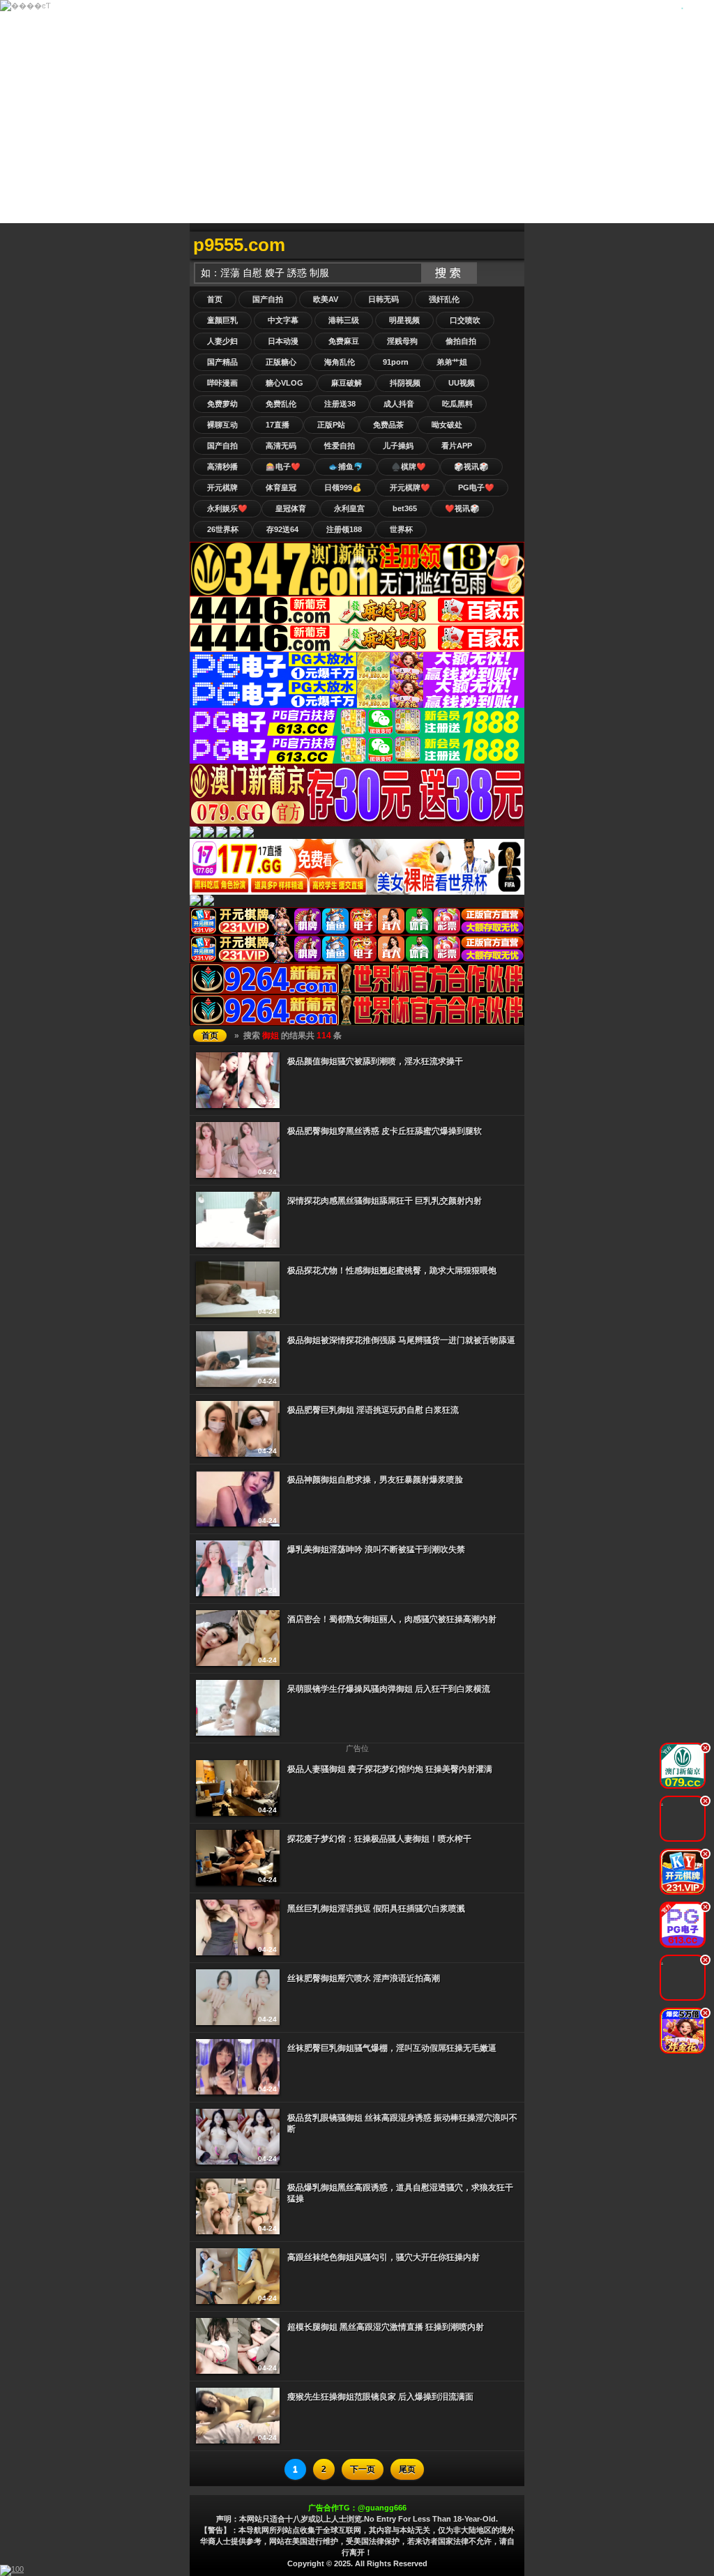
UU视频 (462, 383)
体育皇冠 (281, 487)
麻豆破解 (347, 383)
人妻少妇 (222, 341)
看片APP (457, 446)
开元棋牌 (222, 487)
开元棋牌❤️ (410, 487)
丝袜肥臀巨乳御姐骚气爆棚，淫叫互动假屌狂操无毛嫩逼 (392, 2048)
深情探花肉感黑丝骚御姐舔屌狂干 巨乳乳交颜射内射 (385, 1201)
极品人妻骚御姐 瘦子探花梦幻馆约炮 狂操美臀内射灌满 (390, 1769)
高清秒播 (222, 467)
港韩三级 (344, 320)
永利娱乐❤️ (227, 508)
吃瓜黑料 (457, 404)
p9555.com (239, 245)
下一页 (363, 2469)
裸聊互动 (222, 425)
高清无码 (281, 446)
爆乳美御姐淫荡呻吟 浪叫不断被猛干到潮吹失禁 (376, 1550)
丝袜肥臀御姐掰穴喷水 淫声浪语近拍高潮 (364, 1978)
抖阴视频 (405, 383)
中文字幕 (283, 320)
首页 (215, 299)
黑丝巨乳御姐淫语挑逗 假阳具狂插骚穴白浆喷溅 (376, 1909)
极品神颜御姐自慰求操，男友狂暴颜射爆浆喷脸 (375, 1480)
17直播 (278, 425)
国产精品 (222, 362)
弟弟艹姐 (452, 362)
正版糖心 (281, 362)
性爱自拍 (340, 446)
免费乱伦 (281, 404)
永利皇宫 (349, 508)
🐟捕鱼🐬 (346, 467)
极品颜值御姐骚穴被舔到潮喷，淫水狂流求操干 (375, 1061)
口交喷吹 (465, 320)
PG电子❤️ (476, 487)
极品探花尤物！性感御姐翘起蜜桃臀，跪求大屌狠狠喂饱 (392, 1271)
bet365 (405, 508)
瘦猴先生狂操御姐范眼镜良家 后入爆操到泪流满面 (380, 2397)
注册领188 (344, 529)
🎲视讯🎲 (471, 467)
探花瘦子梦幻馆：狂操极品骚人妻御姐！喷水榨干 (379, 1839)
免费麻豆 (344, 341)
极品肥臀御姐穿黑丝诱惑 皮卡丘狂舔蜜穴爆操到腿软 (385, 1131)
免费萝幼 (222, 404)
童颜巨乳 (222, 320)
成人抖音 (399, 404)
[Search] (510, 245)
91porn (396, 362)
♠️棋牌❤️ (409, 467)
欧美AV (326, 299)
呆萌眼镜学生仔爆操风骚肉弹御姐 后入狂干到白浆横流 (389, 1689)
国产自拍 (268, 299)
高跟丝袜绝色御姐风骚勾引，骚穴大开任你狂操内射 (383, 2257)
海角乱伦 (340, 362)
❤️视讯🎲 (462, 508)
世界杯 (401, 529)
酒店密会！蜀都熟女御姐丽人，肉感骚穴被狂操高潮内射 (392, 1619)
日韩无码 (383, 299)
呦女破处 (447, 425)
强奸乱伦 (444, 299)
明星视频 (404, 320)
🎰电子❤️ (283, 467)
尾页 (407, 2469)
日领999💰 (343, 487)
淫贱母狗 (402, 341)
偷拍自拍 (461, 341)
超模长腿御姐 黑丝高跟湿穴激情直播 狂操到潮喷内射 (386, 2327)
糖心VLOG (284, 383)
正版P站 (331, 425)
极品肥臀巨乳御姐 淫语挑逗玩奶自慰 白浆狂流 (373, 1410)
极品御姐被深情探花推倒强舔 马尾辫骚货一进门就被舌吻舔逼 (401, 1340)
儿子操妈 (398, 446)
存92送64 (282, 529)
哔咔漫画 (222, 383)
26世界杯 (223, 529)
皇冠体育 (291, 508)
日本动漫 (283, 341)
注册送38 (340, 404)
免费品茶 (388, 425)
